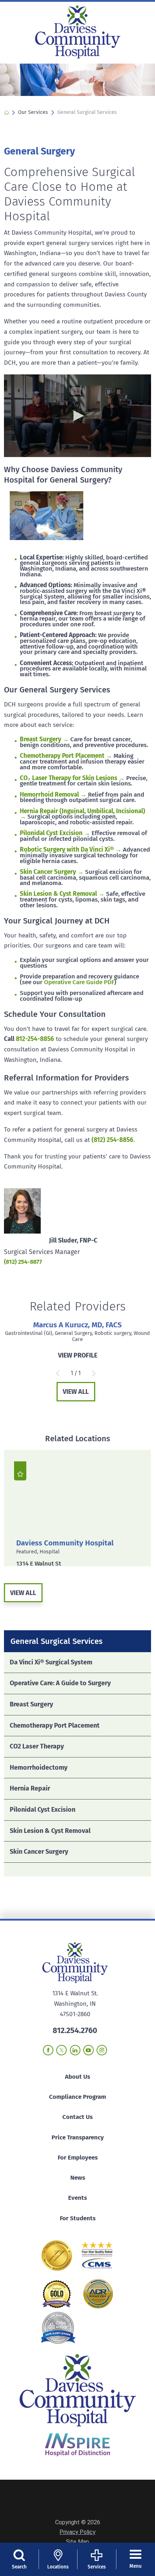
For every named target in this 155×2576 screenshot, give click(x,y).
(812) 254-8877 (23, 1262)
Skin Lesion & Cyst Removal (50, 1831)
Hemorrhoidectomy (39, 1768)
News (78, 2178)
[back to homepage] (6, 112)
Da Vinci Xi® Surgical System (51, 1662)
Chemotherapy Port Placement (55, 1725)
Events (77, 2198)
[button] (77, 416)
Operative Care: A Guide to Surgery (60, 1683)
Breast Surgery (31, 1704)
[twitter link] (61, 2050)
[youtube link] (88, 2050)
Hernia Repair (30, 1788)
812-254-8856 (35, 1039)
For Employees (78, 2158)
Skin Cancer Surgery (39, 1852)
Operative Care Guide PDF (79, 982)
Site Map (77, 2542)
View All (76, 1392)
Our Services (33, 112)
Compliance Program (77, 2097)
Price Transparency (78, 2137)
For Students (78, 2218)
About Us (77, 2077)
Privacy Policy (77, 2532)
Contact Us (77, 2117)
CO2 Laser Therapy (37, 1746)
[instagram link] (102, 2050)
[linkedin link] (75, 2050)
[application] (78, 416)
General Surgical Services (57, 1641)
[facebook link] (48, 2050)
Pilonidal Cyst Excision (43, 1810)
